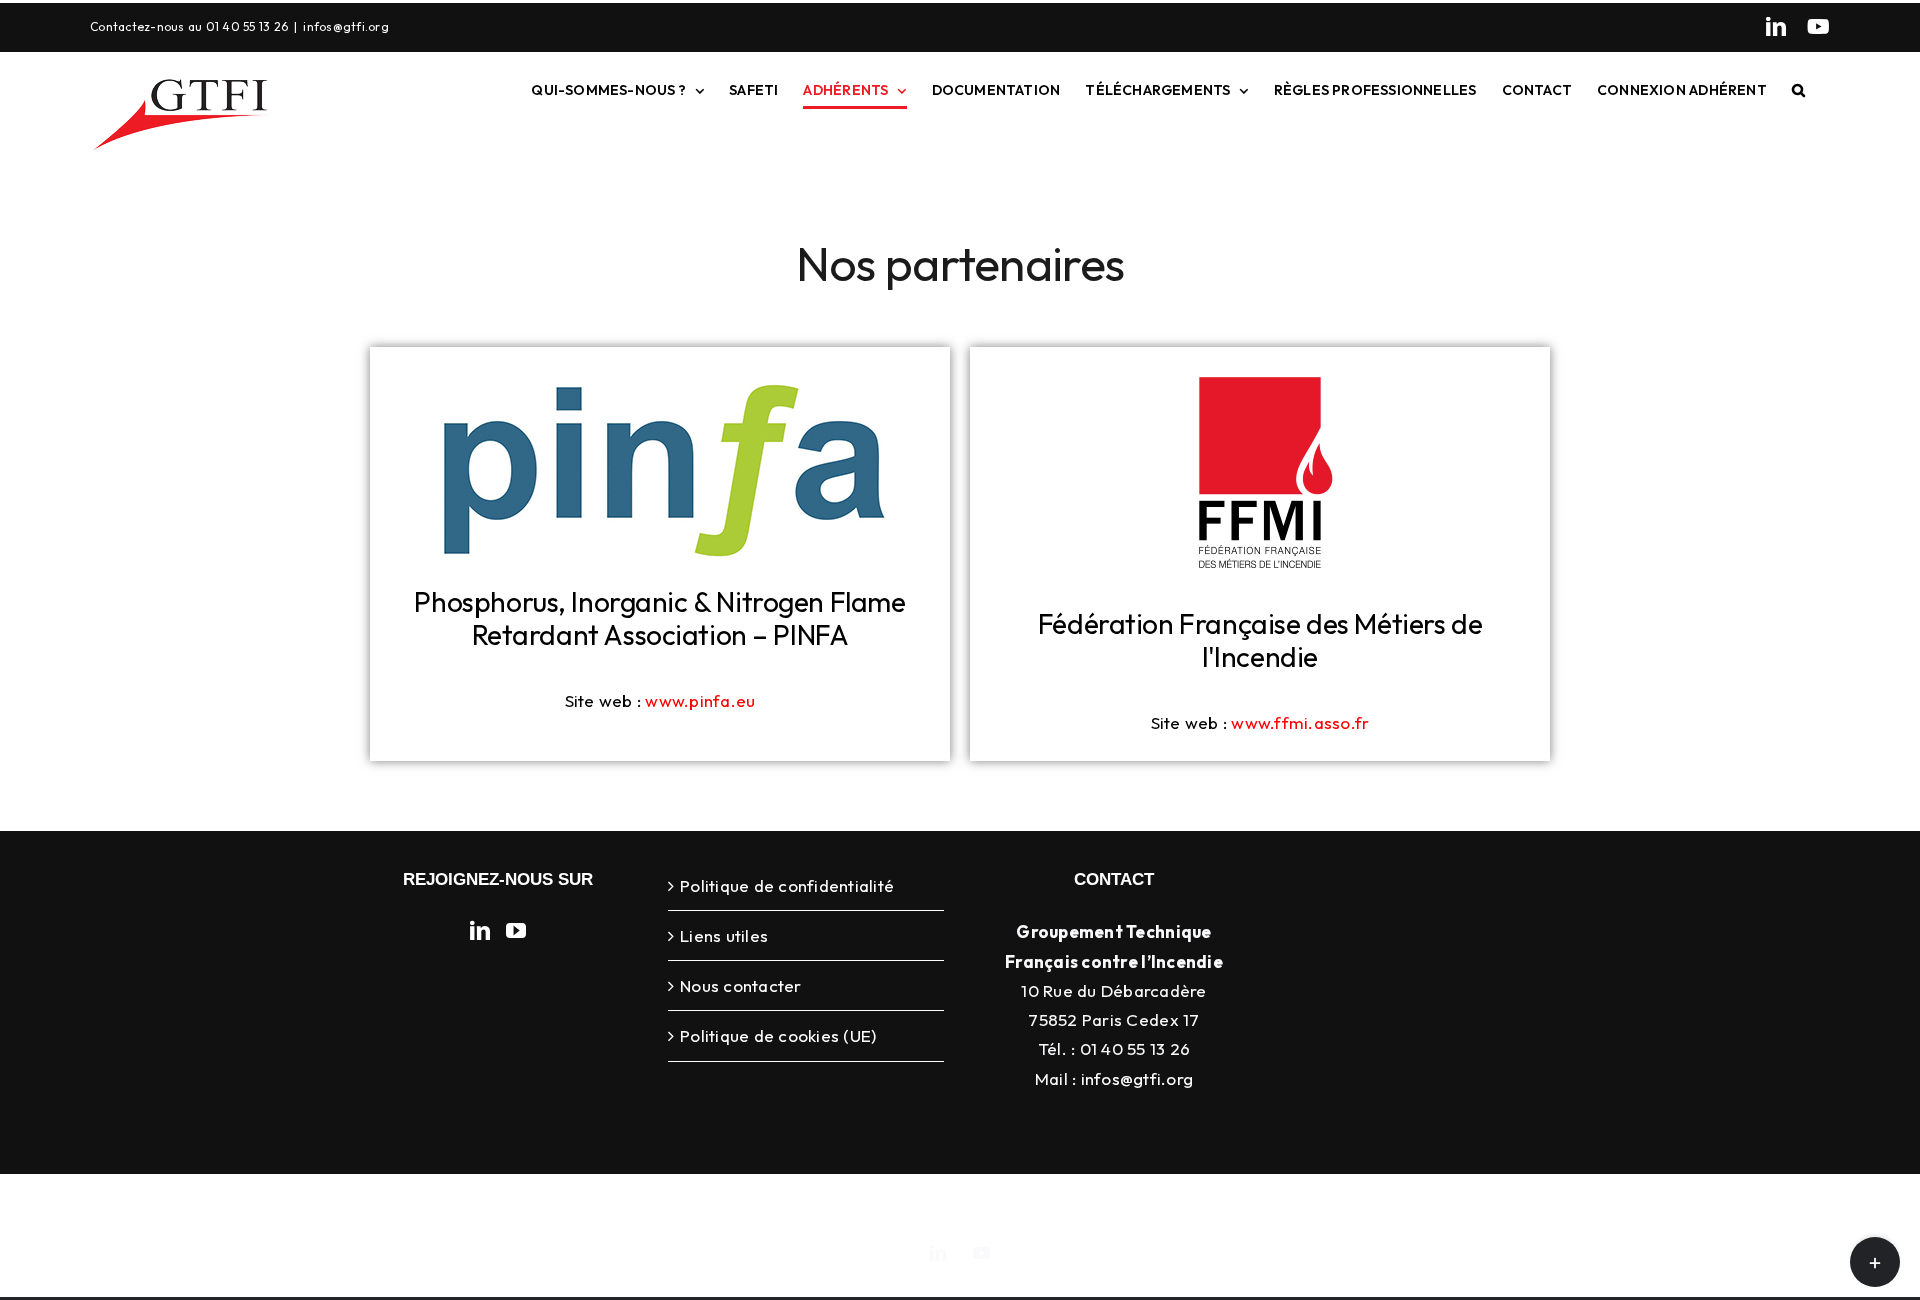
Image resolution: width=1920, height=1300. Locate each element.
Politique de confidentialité (787, 885)
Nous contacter (741, 985)
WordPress (1285, 1205)
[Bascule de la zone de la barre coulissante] (1875, 1262)
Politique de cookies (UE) (778, 1035)
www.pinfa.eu (700, 700)
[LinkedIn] (1776, 27)
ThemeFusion (979, 1205)
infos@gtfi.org (346, 26)
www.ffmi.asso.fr (1300, 722)
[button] (1798, 90)
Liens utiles (724, 935)
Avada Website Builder (844, 1205)
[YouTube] (1818, 27)
